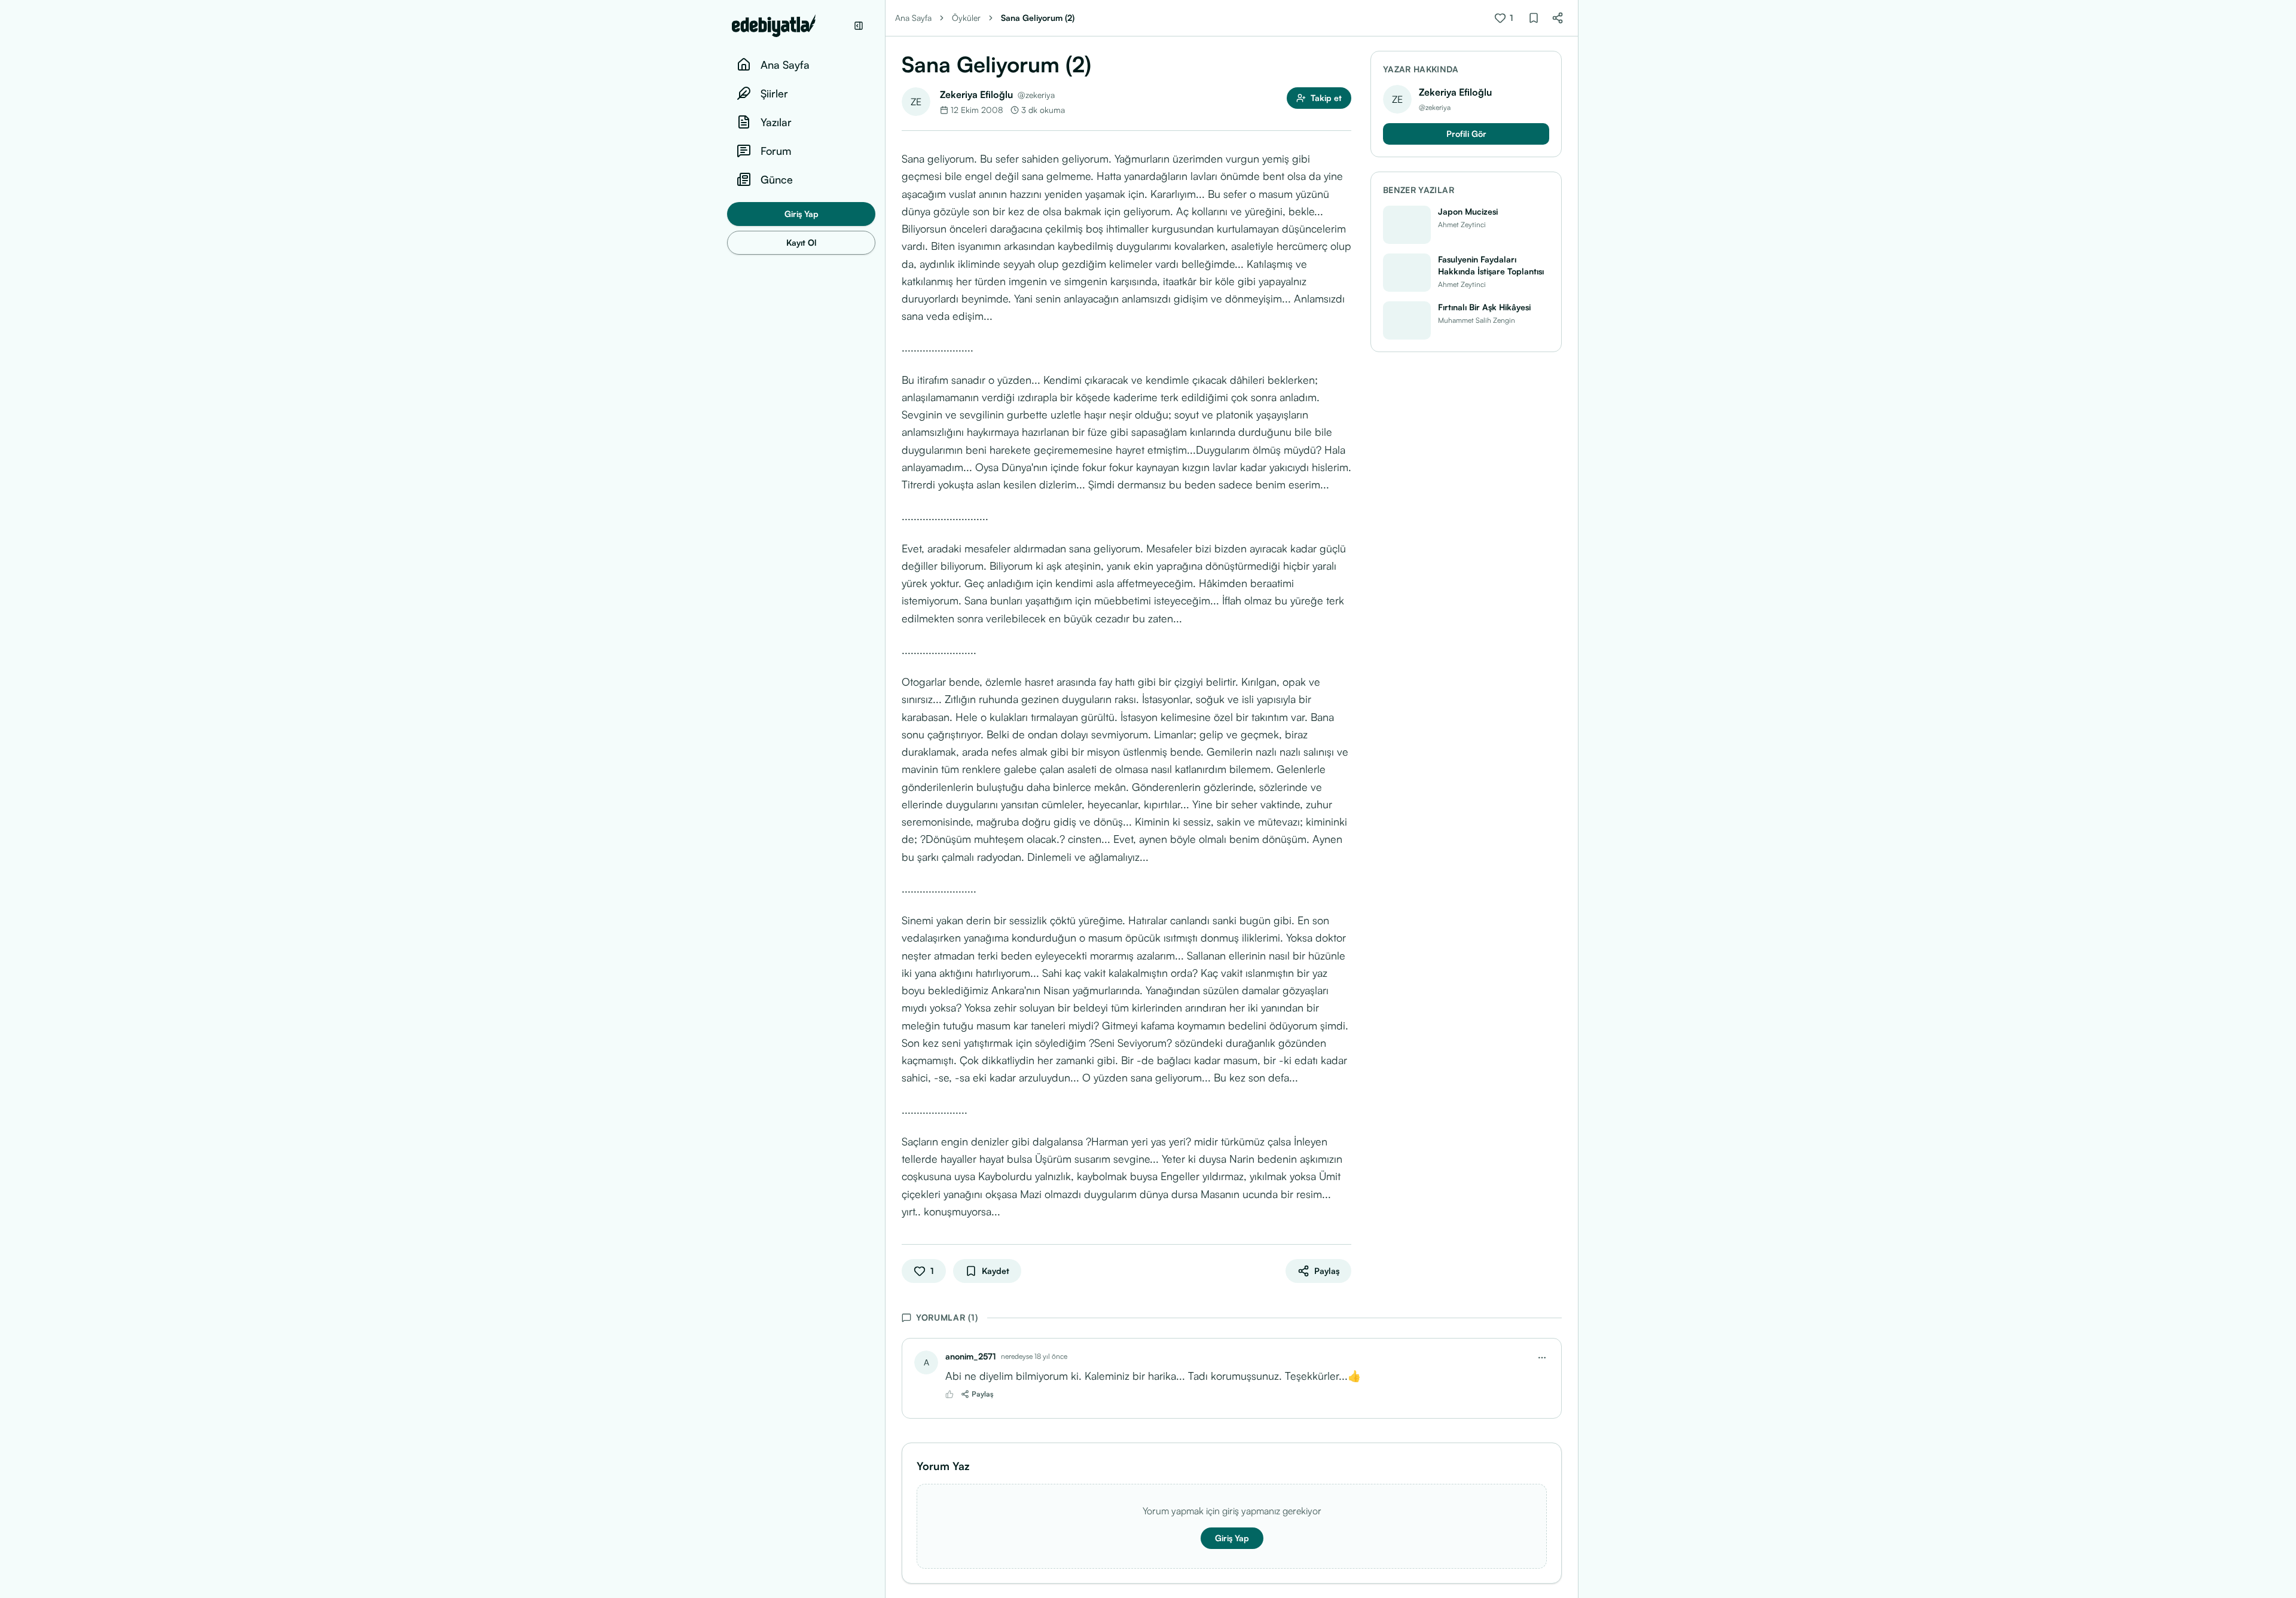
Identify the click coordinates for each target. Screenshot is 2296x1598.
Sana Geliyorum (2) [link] (1038, 18)
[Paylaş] (1558, 18)
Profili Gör (1466, 134)
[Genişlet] (885, 799)
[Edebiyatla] (789, 26)
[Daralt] (859, 26)
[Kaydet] (1534, 18)
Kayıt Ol (802, 242)
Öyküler (966, 18)
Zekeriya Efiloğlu (976, 94)
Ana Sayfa (913, 18)
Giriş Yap (802, 214)
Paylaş (983, 1394)
